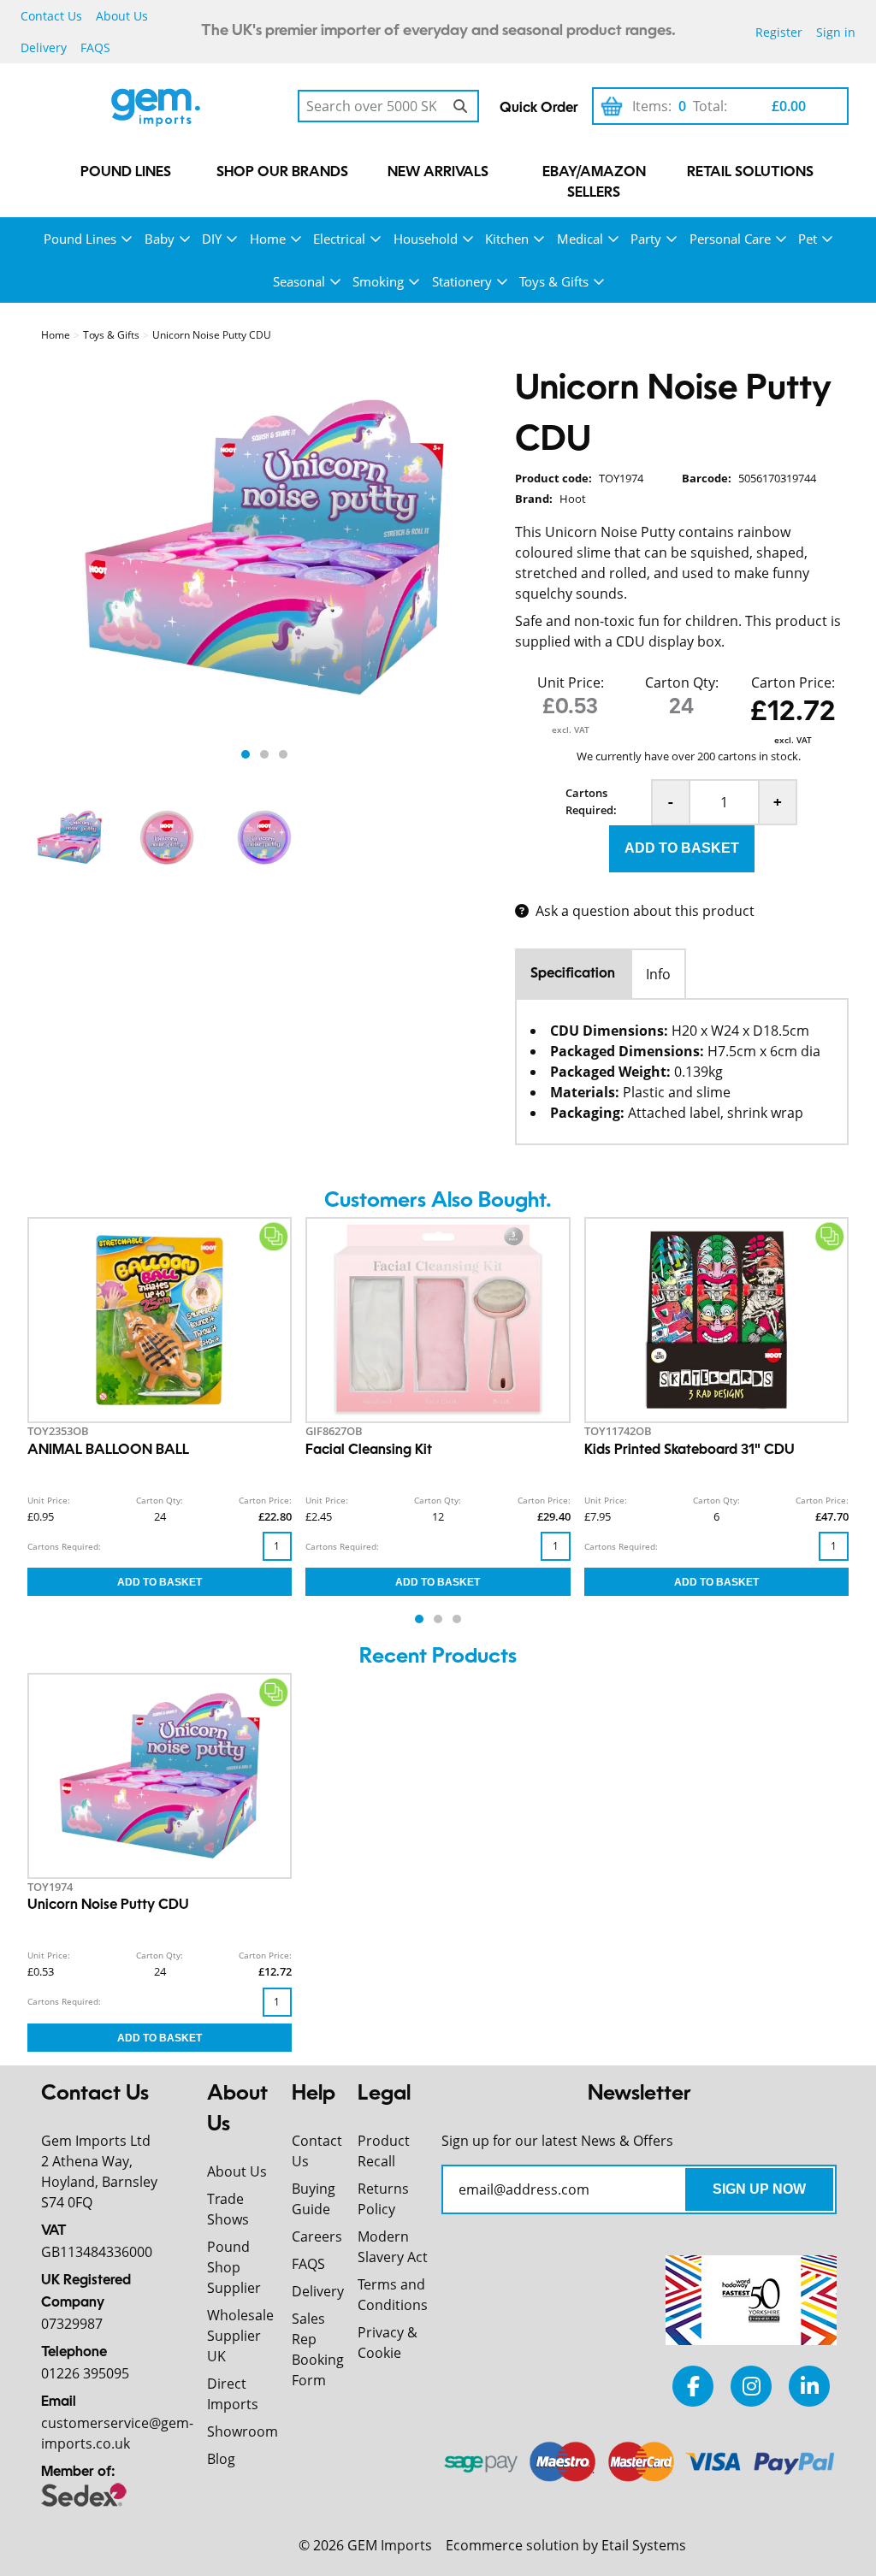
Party (646, 239)
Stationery (462, 281)
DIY (212, 239)
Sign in (836, 32)
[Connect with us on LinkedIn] (809, 2386)
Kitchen (507, 239)
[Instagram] (751, 2386)
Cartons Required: (591, 801)
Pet (808, 239)
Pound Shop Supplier (234, 2267)
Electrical (339, 239)
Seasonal (299, 281)
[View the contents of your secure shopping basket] (612, 106)
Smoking (378, 281)
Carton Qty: (682, 682)
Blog (221, 2459)
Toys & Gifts (554, 281)
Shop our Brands (282, 173)
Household (426, 239)
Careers (317, 2236)
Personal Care (730, 239)
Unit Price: (571, 682)
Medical (580, 239)
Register (779, 32)
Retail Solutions (750, 173)
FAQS (95, 47)
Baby (160, 239)
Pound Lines (126, 173)
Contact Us (51, 16)
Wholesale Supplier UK (240, 2336)
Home (268, 239)
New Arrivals (438, 173)
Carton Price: (793, 682)
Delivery (44, 47)
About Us (122, 16)
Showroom (243, 2431)
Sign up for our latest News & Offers (557, 2141)
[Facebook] (693, 2386)
